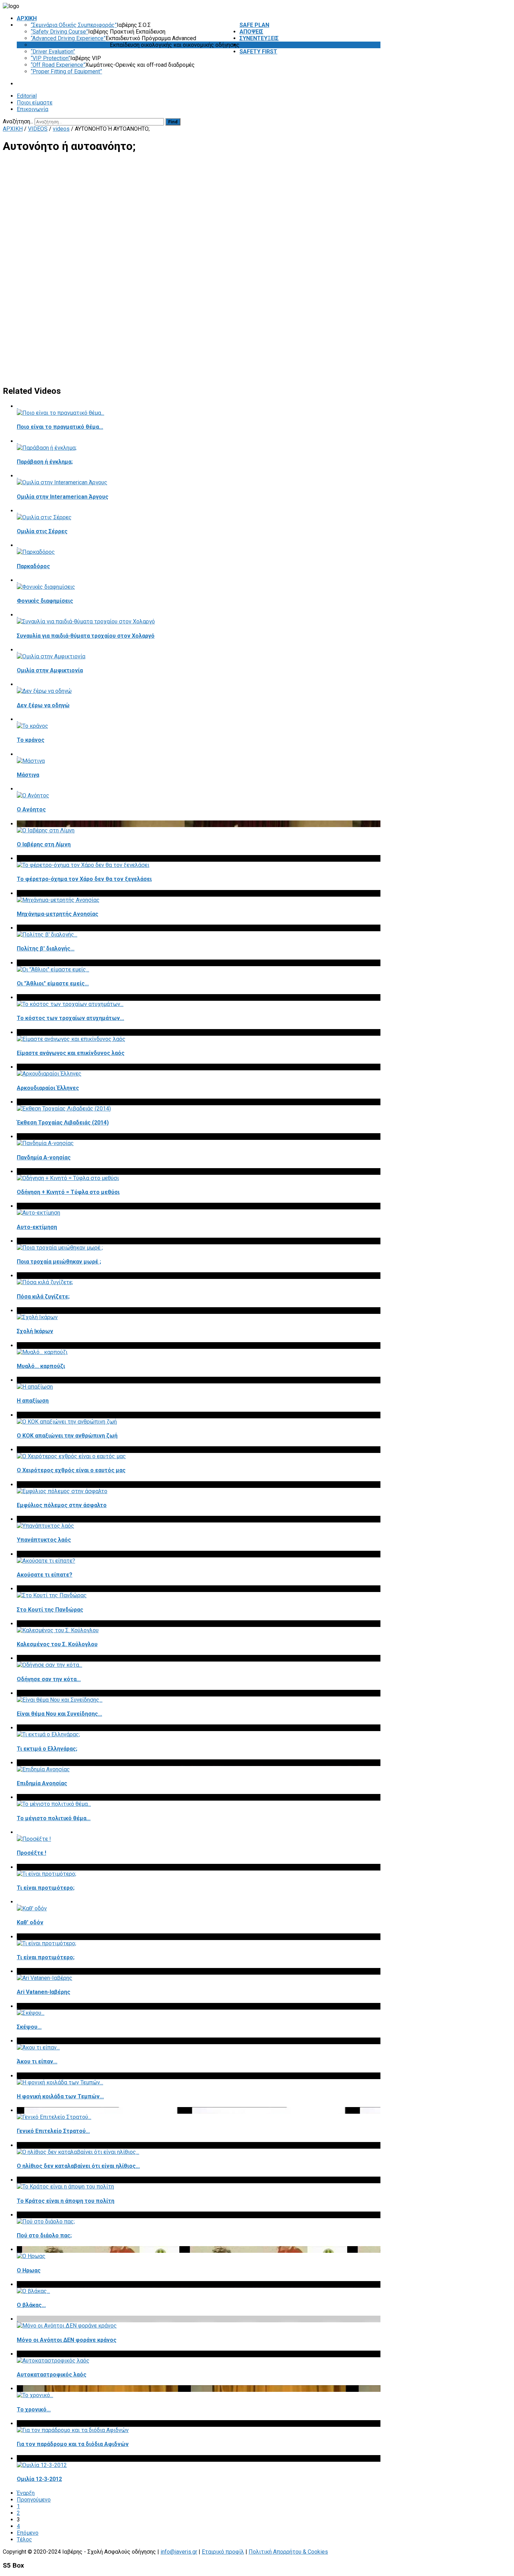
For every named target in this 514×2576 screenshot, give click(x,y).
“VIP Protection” (51, 58)
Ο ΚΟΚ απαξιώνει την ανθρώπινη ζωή (67, 1436)
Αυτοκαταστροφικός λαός (52, 2375)
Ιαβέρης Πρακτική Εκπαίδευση (127, 32)
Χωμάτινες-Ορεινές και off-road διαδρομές (140, 65)
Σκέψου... (29, 2027)
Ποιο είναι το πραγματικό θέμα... (60, 427)
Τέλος (24, 2539)
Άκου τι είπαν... (37, 2061)
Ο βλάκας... (31, 2305)
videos (61, 129)
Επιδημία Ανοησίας (42, 1783)
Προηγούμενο (34, 2500)
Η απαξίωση (33, 1401)
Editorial (27, 96)
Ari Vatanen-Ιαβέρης (44, 1992)
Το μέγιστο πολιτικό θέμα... (54, 1818)
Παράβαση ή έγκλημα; (45, 462)
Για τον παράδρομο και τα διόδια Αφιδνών (73, 2444)
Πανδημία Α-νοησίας (44, 1157)
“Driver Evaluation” (53, 52)
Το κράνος (31, 740)
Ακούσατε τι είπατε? (45, 1575)
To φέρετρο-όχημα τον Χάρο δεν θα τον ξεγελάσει (84, 879)
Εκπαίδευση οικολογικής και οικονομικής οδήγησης (175, 45)
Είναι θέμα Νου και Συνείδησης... (59, 1714)
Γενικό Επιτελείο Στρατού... (53, 2131)
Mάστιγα (28, 775)
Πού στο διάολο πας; (44, 2235)
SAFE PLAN (254, 25)
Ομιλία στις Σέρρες (42, 531)
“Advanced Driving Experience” (68, 38)
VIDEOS (249, 45)
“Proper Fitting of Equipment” (66, 71)
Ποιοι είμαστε (35, 103)
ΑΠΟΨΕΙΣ (251, 32)
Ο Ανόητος (31, 809)
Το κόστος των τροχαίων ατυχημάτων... (70, 1018)
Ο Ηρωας (29, 2270)
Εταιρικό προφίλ (223, 2552)
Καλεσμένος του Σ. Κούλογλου (57, 1644)
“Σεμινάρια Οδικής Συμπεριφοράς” (74, 25)
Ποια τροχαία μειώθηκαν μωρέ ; (59, 1262)
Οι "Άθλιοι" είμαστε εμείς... (53, 983)
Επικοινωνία (33, 109)
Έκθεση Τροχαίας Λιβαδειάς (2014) (63, 1123)
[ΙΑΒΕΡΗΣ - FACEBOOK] (379, 121)
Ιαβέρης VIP (86, 58)
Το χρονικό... (34, 2409)
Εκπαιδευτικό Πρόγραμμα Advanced (151, 38)
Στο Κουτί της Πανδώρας (50, 1610)
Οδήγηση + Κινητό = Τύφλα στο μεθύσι (68, 1192)
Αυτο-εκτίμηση (37, 1227)
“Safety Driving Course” (59, 32)
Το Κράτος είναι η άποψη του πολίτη (66, 2201)
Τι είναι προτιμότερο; (46, 1888)
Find (173, 122)
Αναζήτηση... (18, 121)
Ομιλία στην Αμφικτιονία (50, 670)
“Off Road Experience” (58, 65)
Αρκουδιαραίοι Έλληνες (48, 1088)
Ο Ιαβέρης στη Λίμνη (44, 844)
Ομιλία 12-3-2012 (39, 2479)
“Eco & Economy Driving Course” (70, 45)
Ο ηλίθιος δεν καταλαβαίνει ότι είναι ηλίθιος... (78, 2166)
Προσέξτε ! (31, 1853)
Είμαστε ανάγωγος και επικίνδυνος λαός (71, 1053)
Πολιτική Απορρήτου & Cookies (288, 2552)
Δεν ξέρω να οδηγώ (43, 705)
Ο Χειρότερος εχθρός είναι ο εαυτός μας (71, 1470)
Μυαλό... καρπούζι (41, 1366)
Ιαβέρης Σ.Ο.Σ (134, 25)
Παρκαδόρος (33, 566)
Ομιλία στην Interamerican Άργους (63, 497)
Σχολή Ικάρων (35, 1331)
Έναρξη (26, 2493)
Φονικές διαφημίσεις (45, 601)
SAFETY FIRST (258, 52)
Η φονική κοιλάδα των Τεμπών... (60, 2096)
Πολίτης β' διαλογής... (46, 949)
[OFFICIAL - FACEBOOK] (374, 121)
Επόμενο (28, 2533)
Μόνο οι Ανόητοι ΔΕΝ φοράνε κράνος (67, 2340)
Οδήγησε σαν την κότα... (49, 1679)
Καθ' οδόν (30, 1922)
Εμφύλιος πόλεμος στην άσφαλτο (62, 1505)
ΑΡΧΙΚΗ (27, 18)
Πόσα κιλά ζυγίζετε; (43, 1297)
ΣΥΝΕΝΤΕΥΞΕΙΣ (259, 38)
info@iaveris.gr (179, 2552)
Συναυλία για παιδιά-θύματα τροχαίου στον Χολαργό (86, 636)
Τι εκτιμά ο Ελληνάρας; (47, 1749)
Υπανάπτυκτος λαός (44, 1540)
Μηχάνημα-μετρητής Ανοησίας (58, 914)
